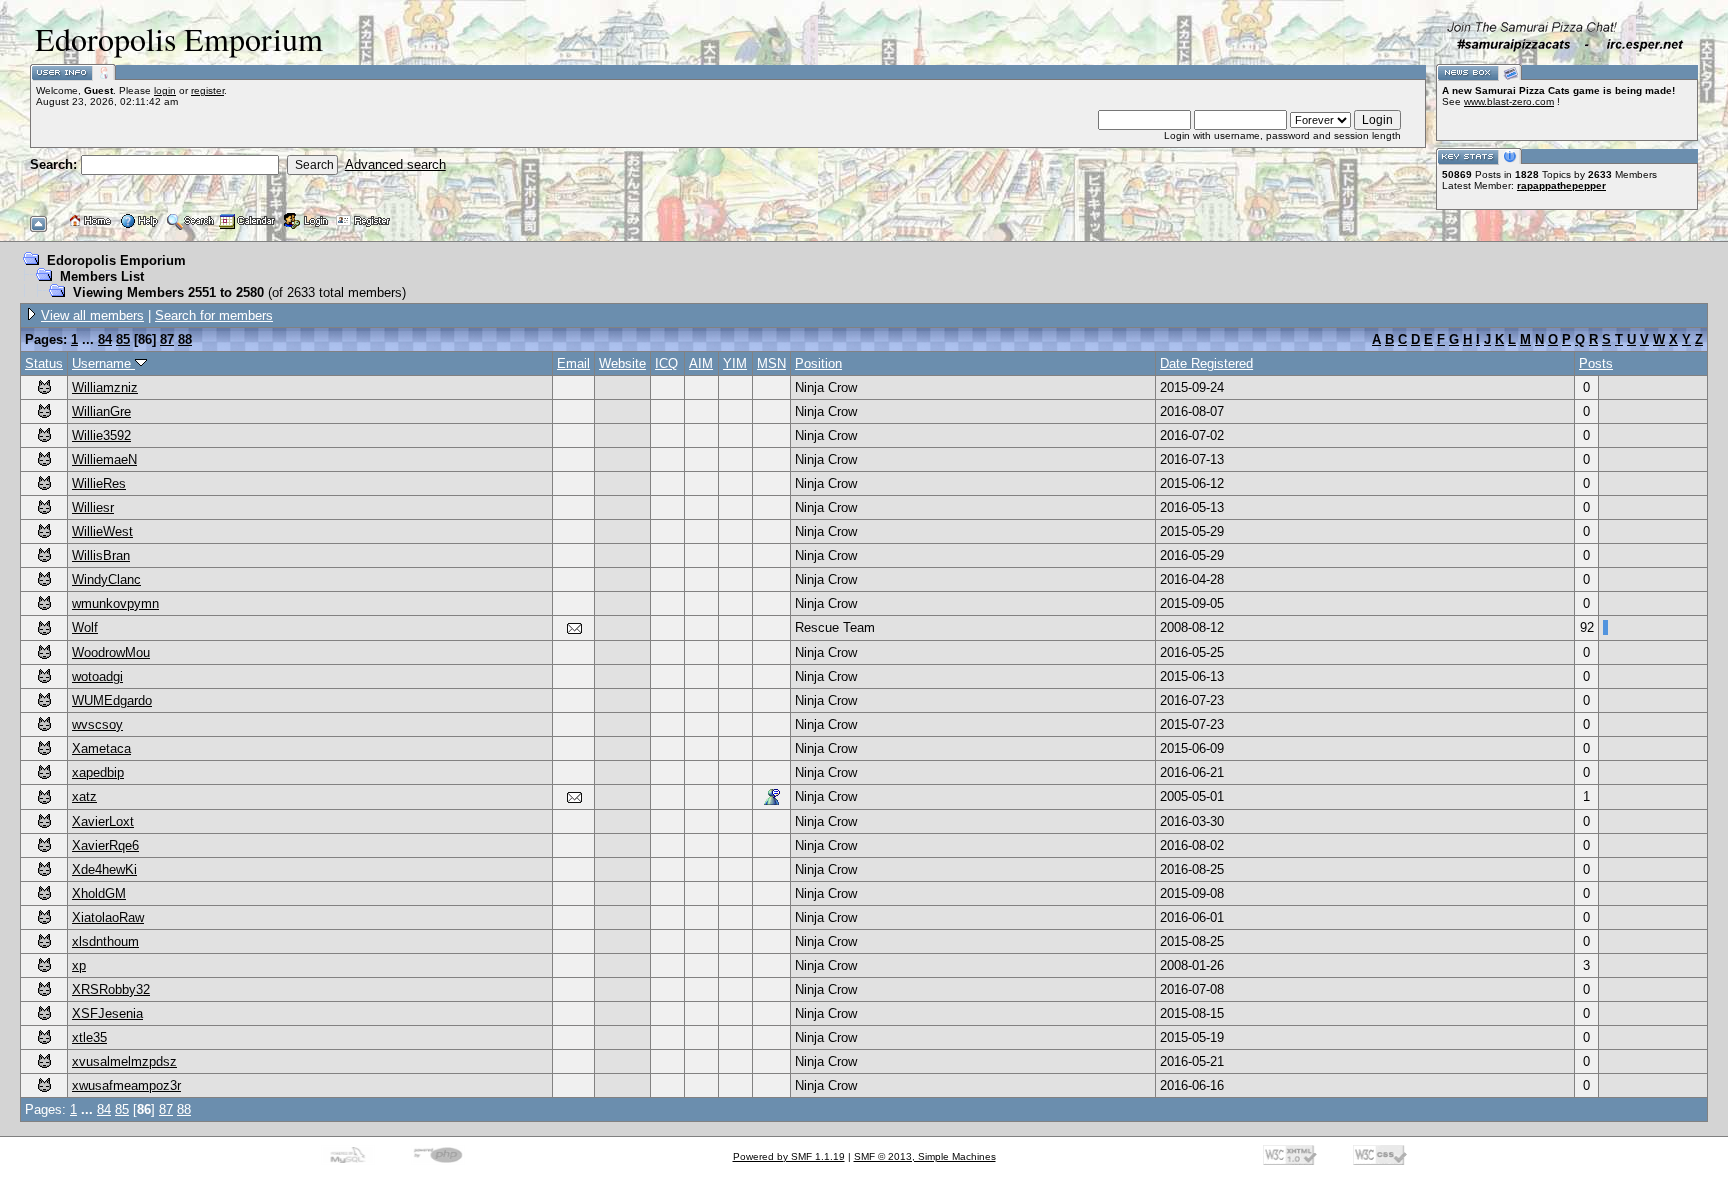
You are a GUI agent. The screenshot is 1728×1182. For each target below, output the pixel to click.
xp (79, 965)
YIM (735, 363)
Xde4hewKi (104, 869)
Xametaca (101, 748)
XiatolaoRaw (108, 917)
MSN (771, 363)
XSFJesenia (107, 1013)
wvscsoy (97, 724)
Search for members (214, 315)
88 (185, 339)
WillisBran (101, 555)
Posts (1596, 363)
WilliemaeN (104, 459)
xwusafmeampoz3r (126, 1085)
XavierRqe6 (105, 845)
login (165, 90)
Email (573, 363)
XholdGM (99, 893)
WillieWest (102, 531)
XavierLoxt (103, 821)
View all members (92, 315)
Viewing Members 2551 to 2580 (168, 292)
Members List (102, 276)
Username (103, 363)
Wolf (85, 627)
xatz (84, 796)
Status (44, 363)
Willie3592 (101, 435)
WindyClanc (106, 579)
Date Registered (1206, 363)
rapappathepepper (1561, 185)
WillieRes (99, 483)
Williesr (93, 507)
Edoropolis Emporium (116, 260)
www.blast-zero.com (1509, 101)
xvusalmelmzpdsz (124, 1061)
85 (123, 339)
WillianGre (101, 411)
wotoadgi (97, 676)
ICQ (666, 363)
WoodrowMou (111, 652)
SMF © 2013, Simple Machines (925, 1156)
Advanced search (395, 164)
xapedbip (98, 772)
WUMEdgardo (112, 700)
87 (167, 339)
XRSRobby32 (111, 989)
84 (105, 339)
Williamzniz (105, 387)
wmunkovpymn (115, 603)
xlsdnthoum (105, 941)
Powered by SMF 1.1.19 (789, 1156)
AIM (701, 363)
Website (622, 363)
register (207, 90)
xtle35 (89, 1037)
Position (818, 363)
